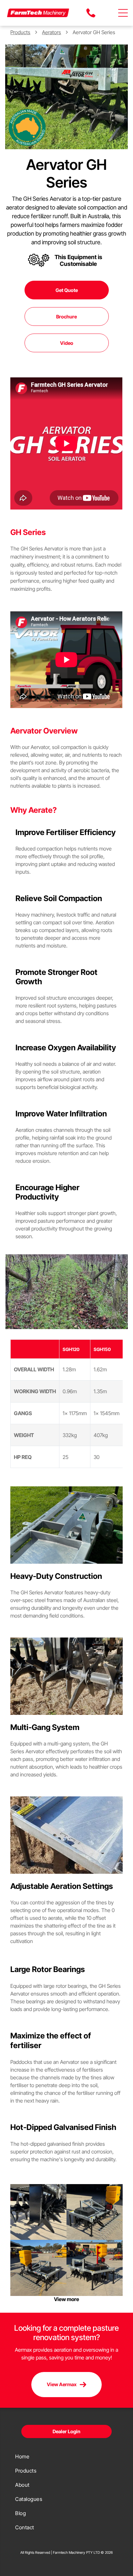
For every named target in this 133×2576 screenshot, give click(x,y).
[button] (123, 13)
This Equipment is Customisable (78, 260)
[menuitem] (66, 2456)
